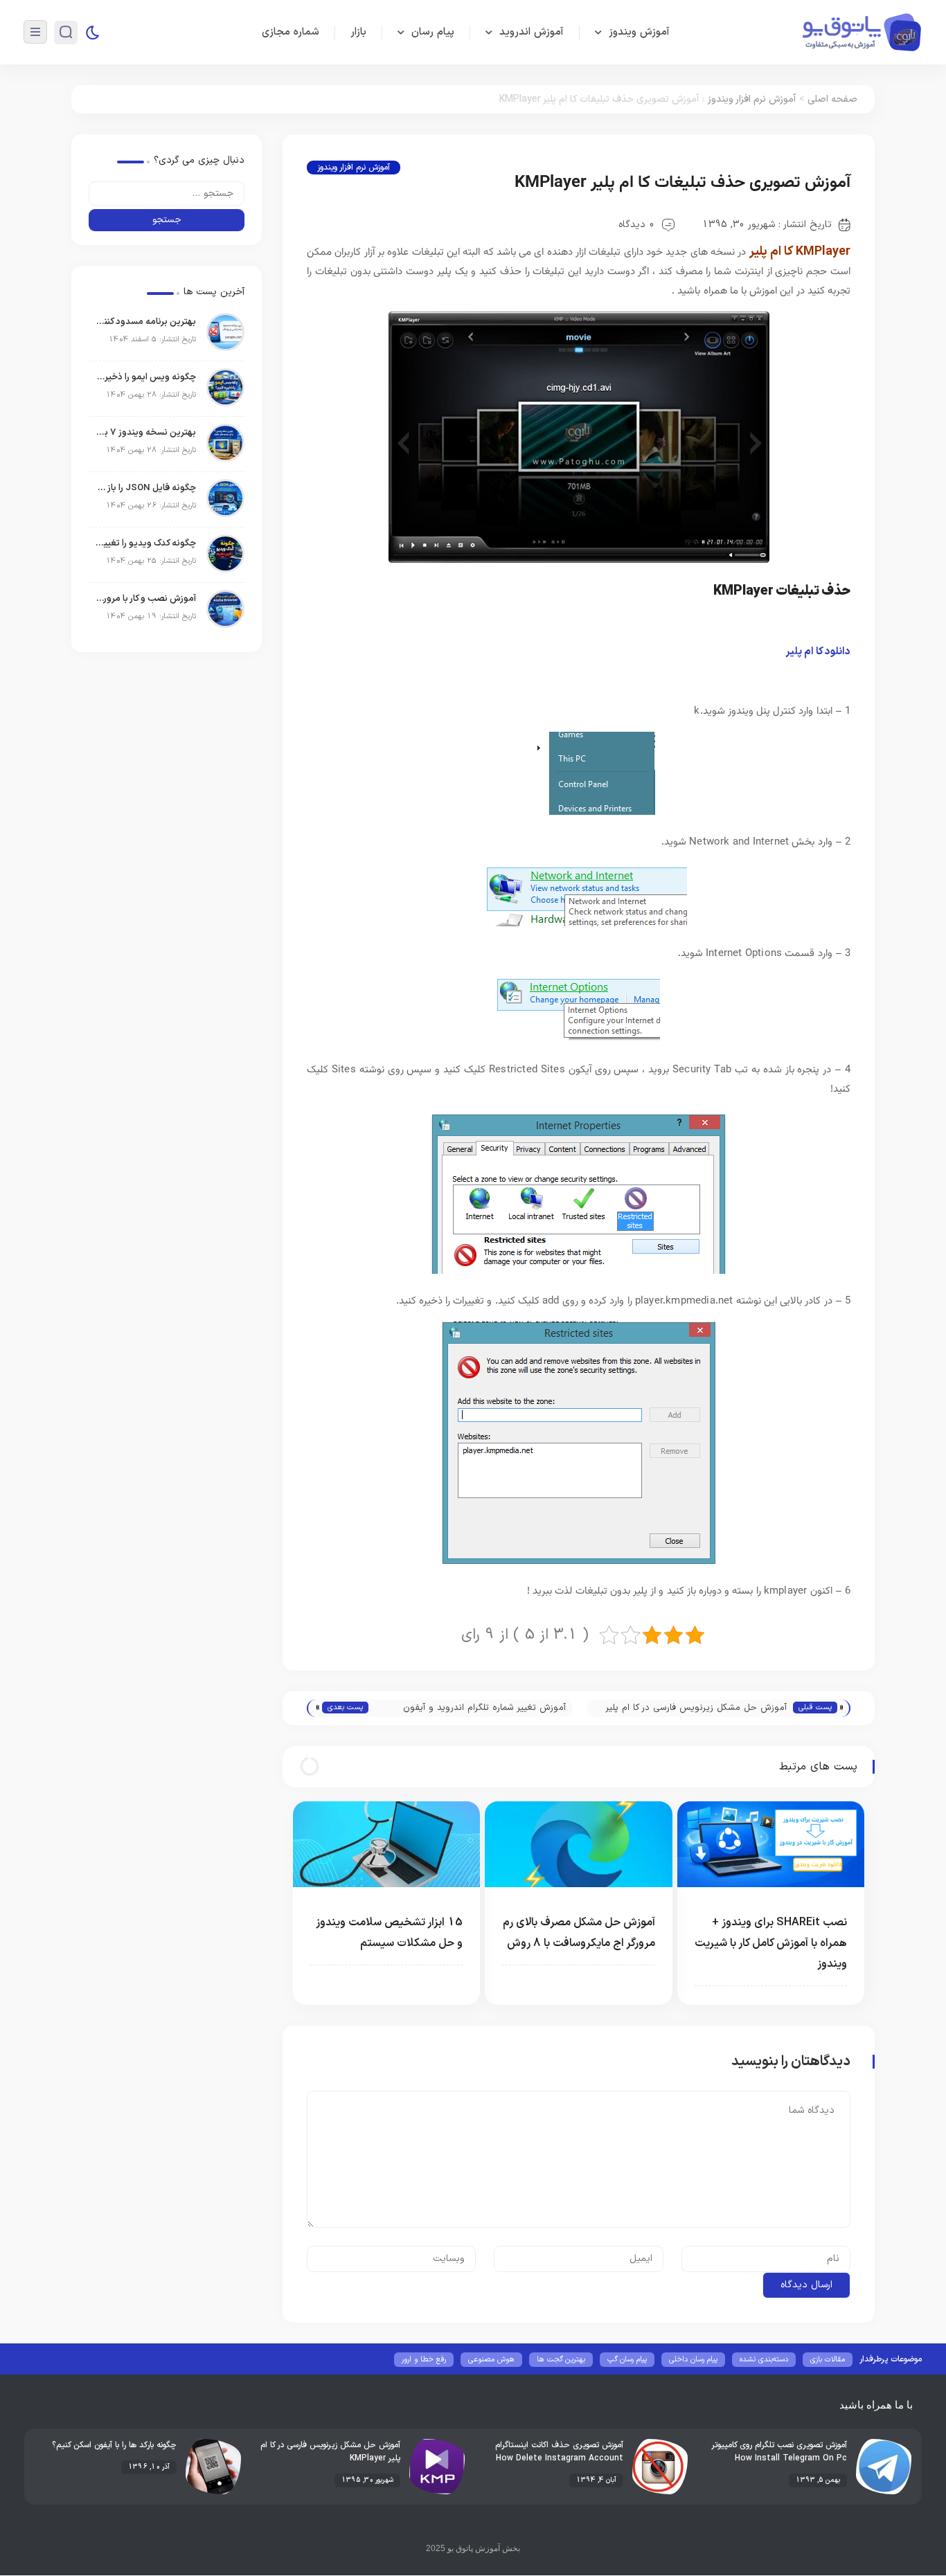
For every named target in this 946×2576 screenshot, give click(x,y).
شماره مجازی (291, 32)
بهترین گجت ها (561, 2360)
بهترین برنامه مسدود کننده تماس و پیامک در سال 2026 (146, 322)
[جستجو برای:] (167, 193)
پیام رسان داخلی (693, 2360)
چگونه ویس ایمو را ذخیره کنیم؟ (146, 377)
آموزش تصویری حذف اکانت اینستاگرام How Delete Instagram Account (559, 2452)
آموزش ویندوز (639, 32)
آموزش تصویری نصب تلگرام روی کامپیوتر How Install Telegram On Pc (779, 2452)
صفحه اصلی (832, 99)
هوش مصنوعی (491, 2360)
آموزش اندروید (532, 32)
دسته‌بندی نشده (764, 2360)
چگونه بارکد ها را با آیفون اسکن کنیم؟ (114, 2445)
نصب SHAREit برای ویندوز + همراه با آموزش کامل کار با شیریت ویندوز (771, 1943)
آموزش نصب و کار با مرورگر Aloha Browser (146, 599)
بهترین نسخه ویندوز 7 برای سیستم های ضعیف (146, 433)
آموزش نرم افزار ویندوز (752, 99)
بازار (358, 32)
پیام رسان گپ (627, 2360)
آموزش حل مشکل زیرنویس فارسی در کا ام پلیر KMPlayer (696, 1709)
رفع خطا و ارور (424, 2360)
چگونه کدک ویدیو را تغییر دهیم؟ (146, 543)
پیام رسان (433, 32)
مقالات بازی (828, 2360)
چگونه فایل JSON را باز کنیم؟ (146, 488)
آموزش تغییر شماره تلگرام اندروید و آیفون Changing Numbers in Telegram (484, 1709)
